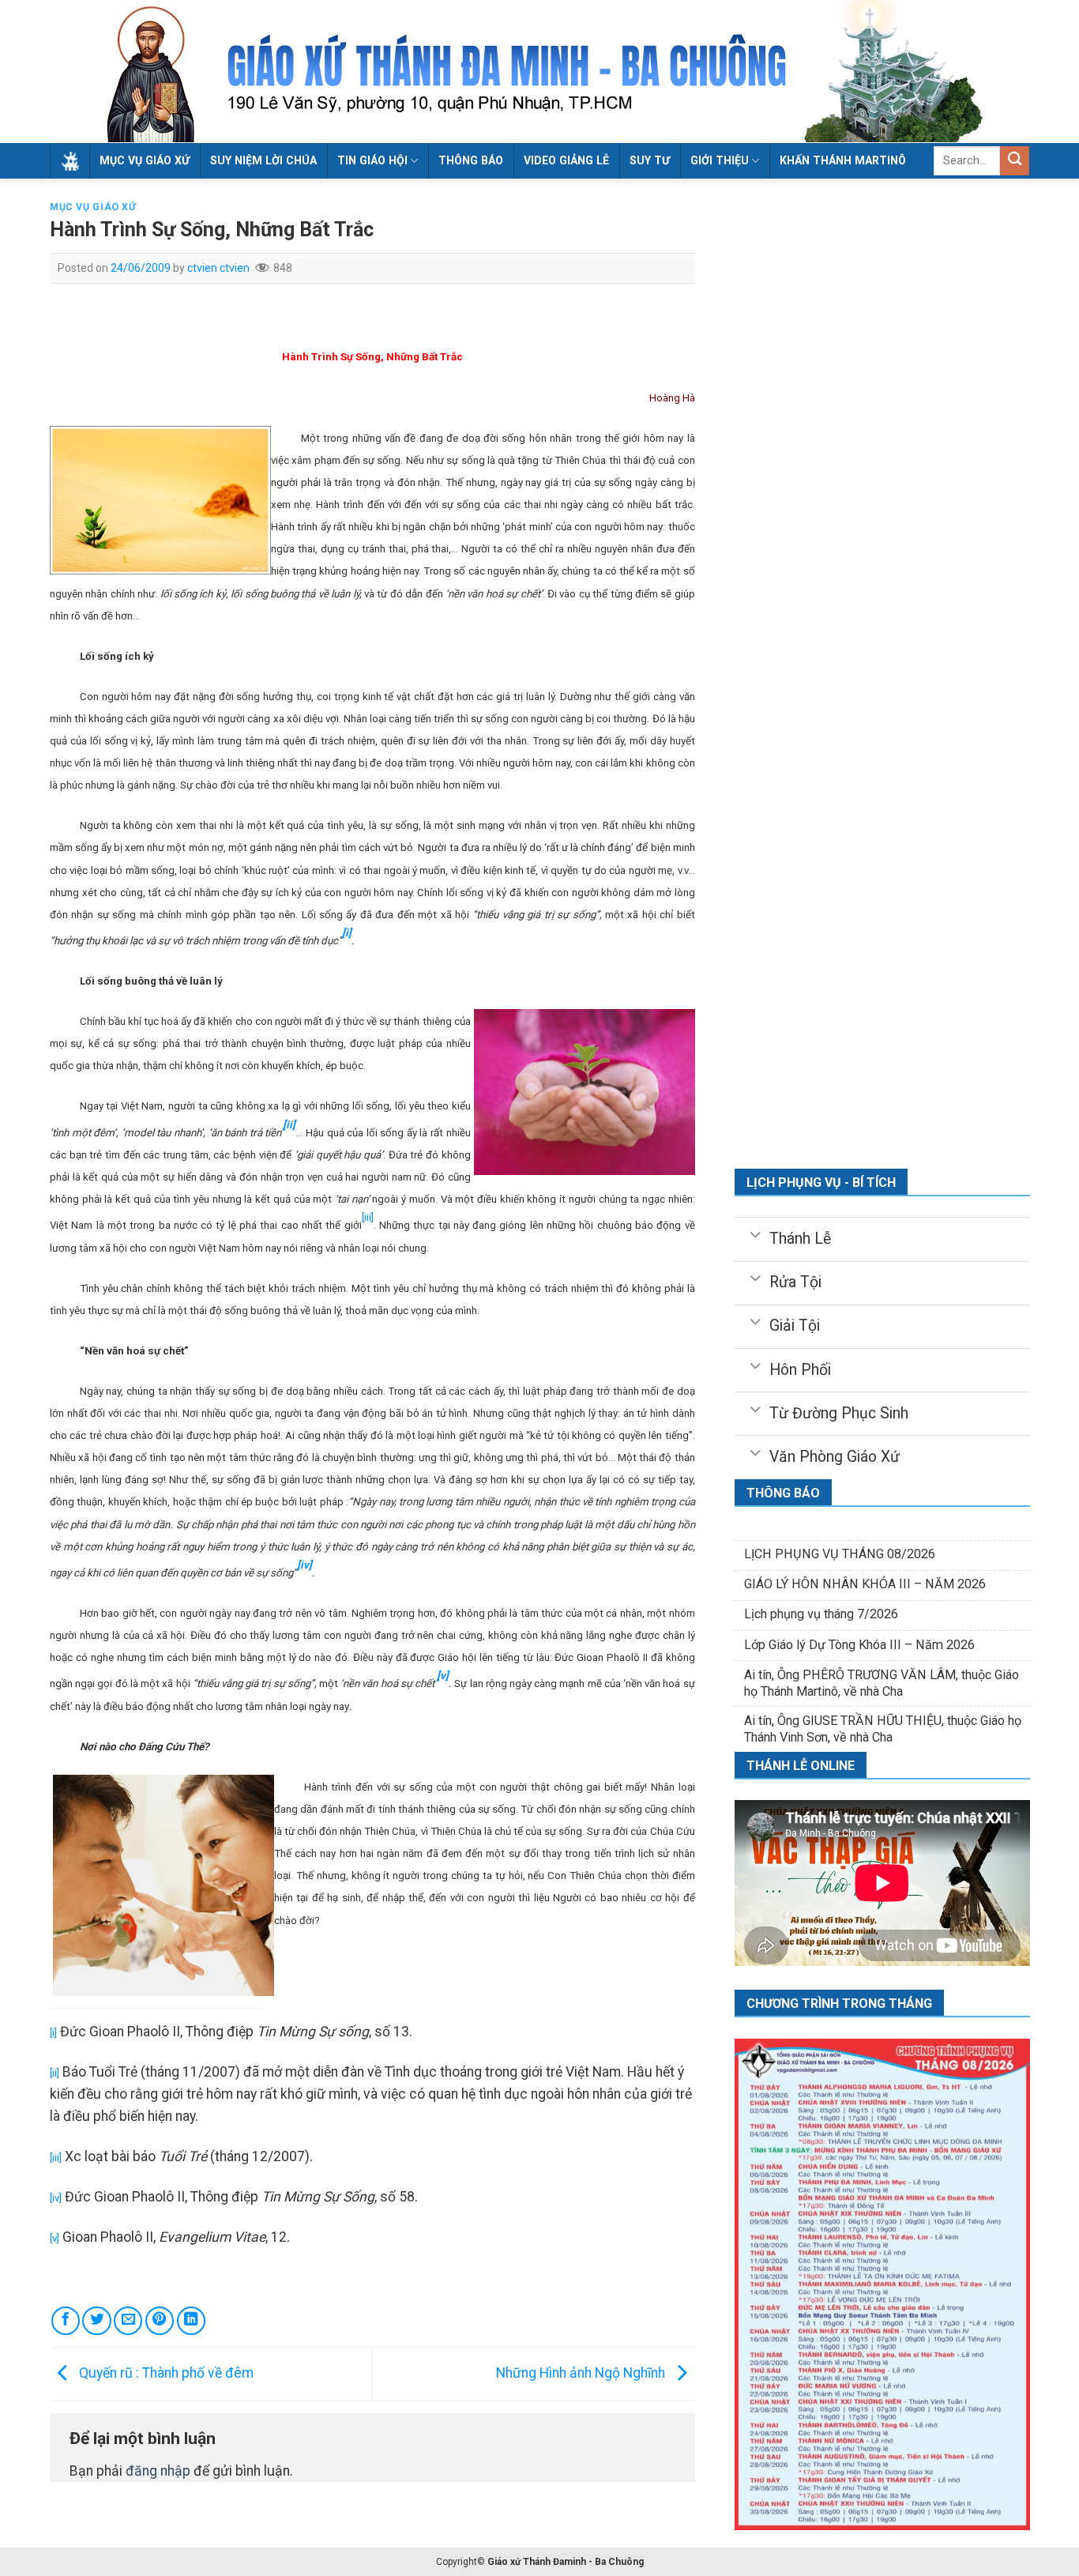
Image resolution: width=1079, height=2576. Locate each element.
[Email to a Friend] (128, 2321)
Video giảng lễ (566, 160)
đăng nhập (158, 2471)
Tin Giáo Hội (372, 160)
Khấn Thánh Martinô (843, 160)
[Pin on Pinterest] (160, 2321)
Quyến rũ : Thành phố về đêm (165, 2373)
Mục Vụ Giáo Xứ (145, 160)
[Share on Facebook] (66, 2321)
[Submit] (1015, 161)
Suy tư (650, 160)
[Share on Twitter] (96, 2321)
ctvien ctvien (218, 268)
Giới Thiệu (720, 160)
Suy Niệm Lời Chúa (263, 160)
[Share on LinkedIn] (191, 2321)
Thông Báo (471, 160)
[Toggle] (755, 1233)
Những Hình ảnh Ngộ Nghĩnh (582, 2373)
